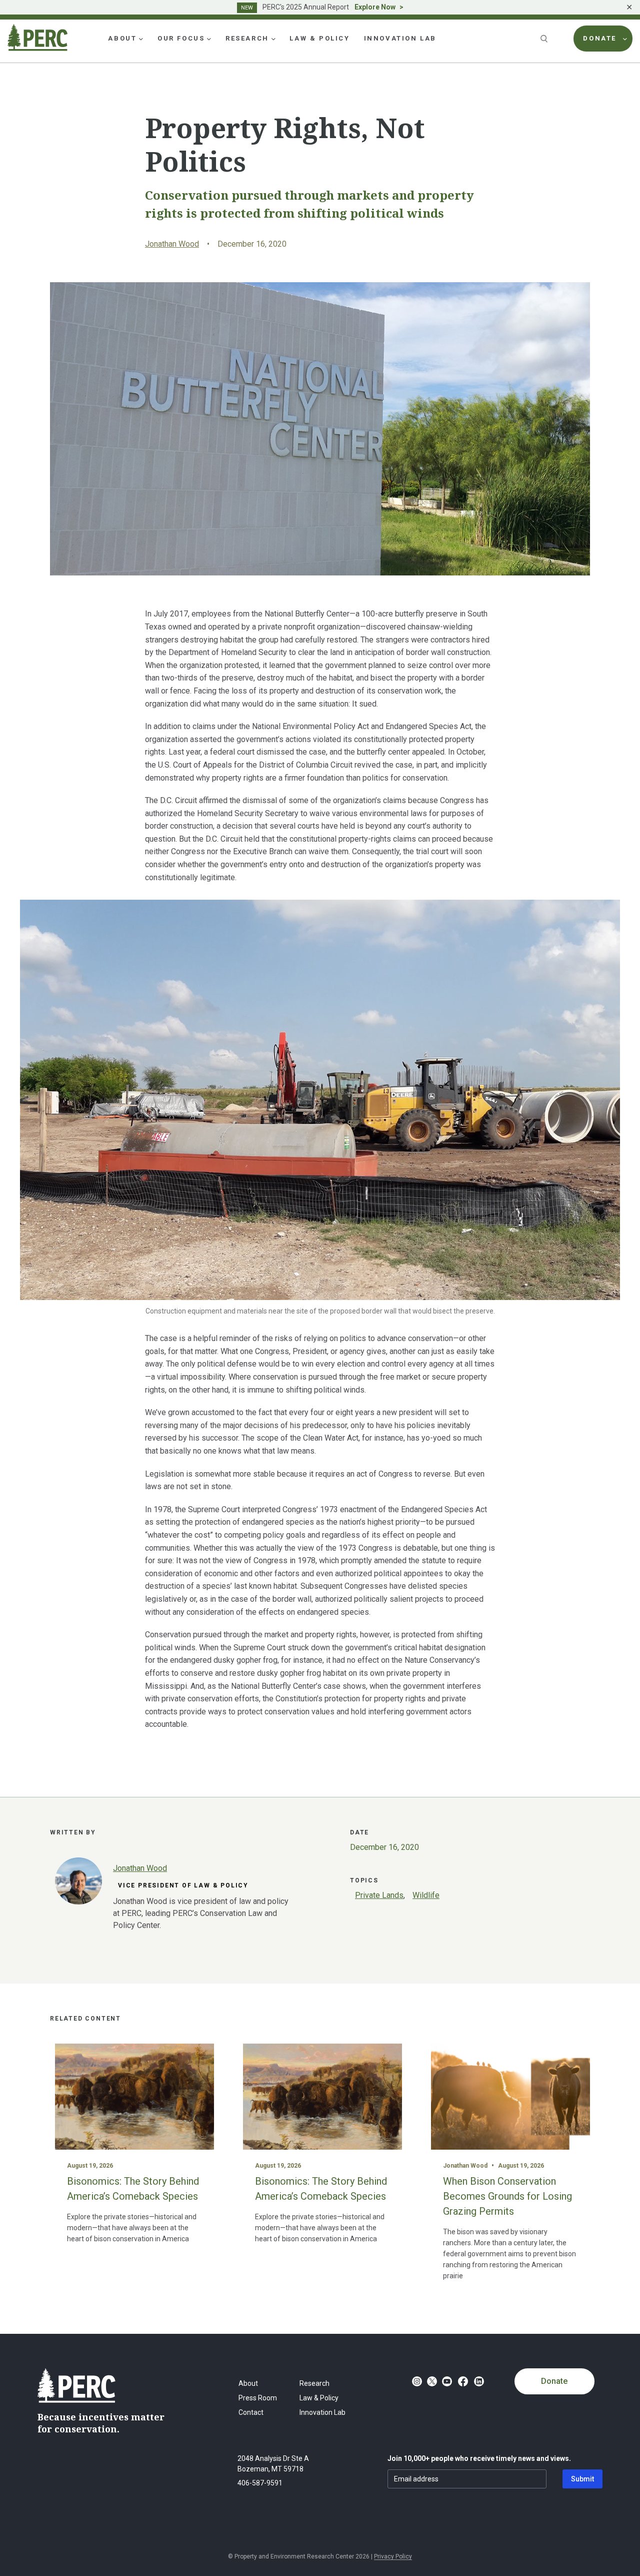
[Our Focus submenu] (209, 39)
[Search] (545, 39)
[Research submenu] (273, 39)
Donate (554, 2381)
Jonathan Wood (172, 244)
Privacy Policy (393, 2556)
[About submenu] (141, 39)
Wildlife (426, 1895)
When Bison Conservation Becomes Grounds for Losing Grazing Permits (507, 2196)
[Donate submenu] (625, 39)
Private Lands (379, 1895)
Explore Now (375, 7)
